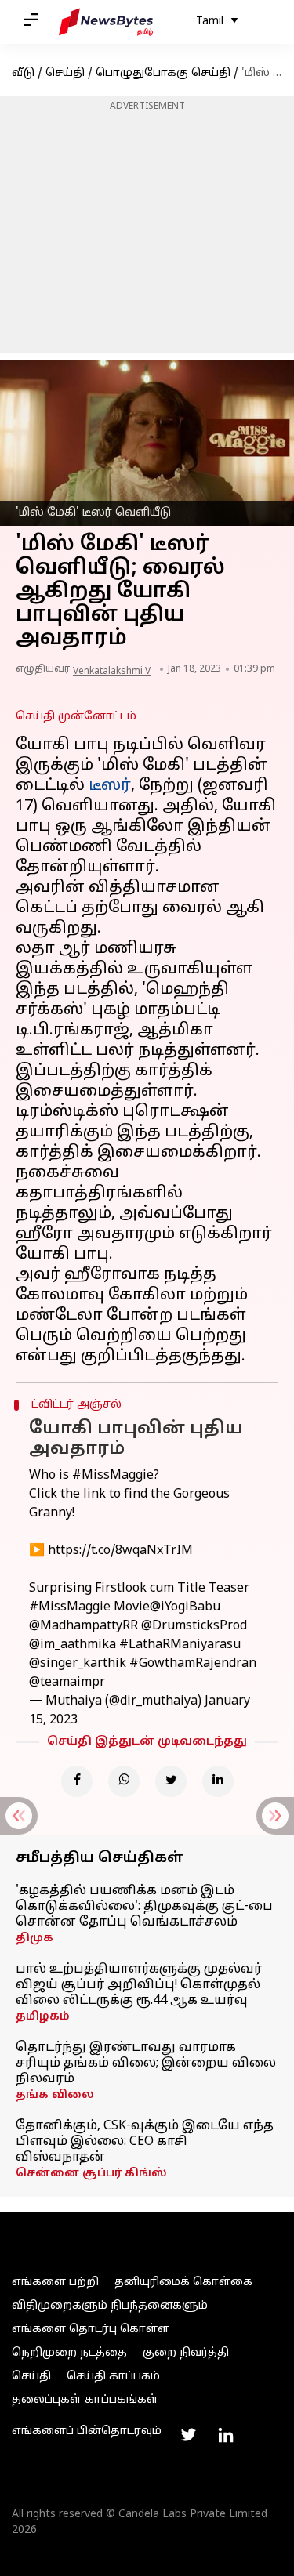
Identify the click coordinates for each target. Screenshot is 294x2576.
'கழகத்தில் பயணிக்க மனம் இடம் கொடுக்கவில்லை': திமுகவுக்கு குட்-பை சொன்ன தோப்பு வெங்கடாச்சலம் (144, 1907)
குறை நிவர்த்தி (186, 2353)
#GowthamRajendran (193, 1664)
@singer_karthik (78, 1664)
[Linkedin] (218, 1781)
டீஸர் (110, 786)
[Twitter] (171, 1781)
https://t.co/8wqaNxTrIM (120, 1551)
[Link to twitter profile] (188, 2435)
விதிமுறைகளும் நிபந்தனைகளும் (110, 2306)
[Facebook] (77, 1781)
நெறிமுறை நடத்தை (69, 2353)
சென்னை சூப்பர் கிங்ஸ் (91, 2174)
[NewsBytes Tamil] (106, 22)
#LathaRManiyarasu (180, 1645)
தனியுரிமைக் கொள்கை (183, 2283)
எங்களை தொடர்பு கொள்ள (91, 2330)
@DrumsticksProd (194, 1626)
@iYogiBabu (185, 1607)
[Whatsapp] (124, 1781)
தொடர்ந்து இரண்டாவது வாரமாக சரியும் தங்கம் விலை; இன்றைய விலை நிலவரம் (146, 2063)
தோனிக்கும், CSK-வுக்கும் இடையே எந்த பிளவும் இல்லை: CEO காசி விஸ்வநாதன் (145, 2142)
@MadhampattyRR (83, 1626)
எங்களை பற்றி (55, 2283)
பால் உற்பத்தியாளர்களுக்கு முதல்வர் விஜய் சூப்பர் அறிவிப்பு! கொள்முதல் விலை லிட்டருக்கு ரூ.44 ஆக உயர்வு (139, 1985)
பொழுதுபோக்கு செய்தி (163, 73)
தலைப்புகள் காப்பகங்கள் (85, 2400)
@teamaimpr (67, 1683)
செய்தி (65, 73)
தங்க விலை (55, 2095)
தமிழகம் (43, 2017)
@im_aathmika (73, 1645)
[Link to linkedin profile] (226, 2435)
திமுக (34, 1938)
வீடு (23, 73)
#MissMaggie (113, 1476)
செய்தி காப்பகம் (113, 2377)
